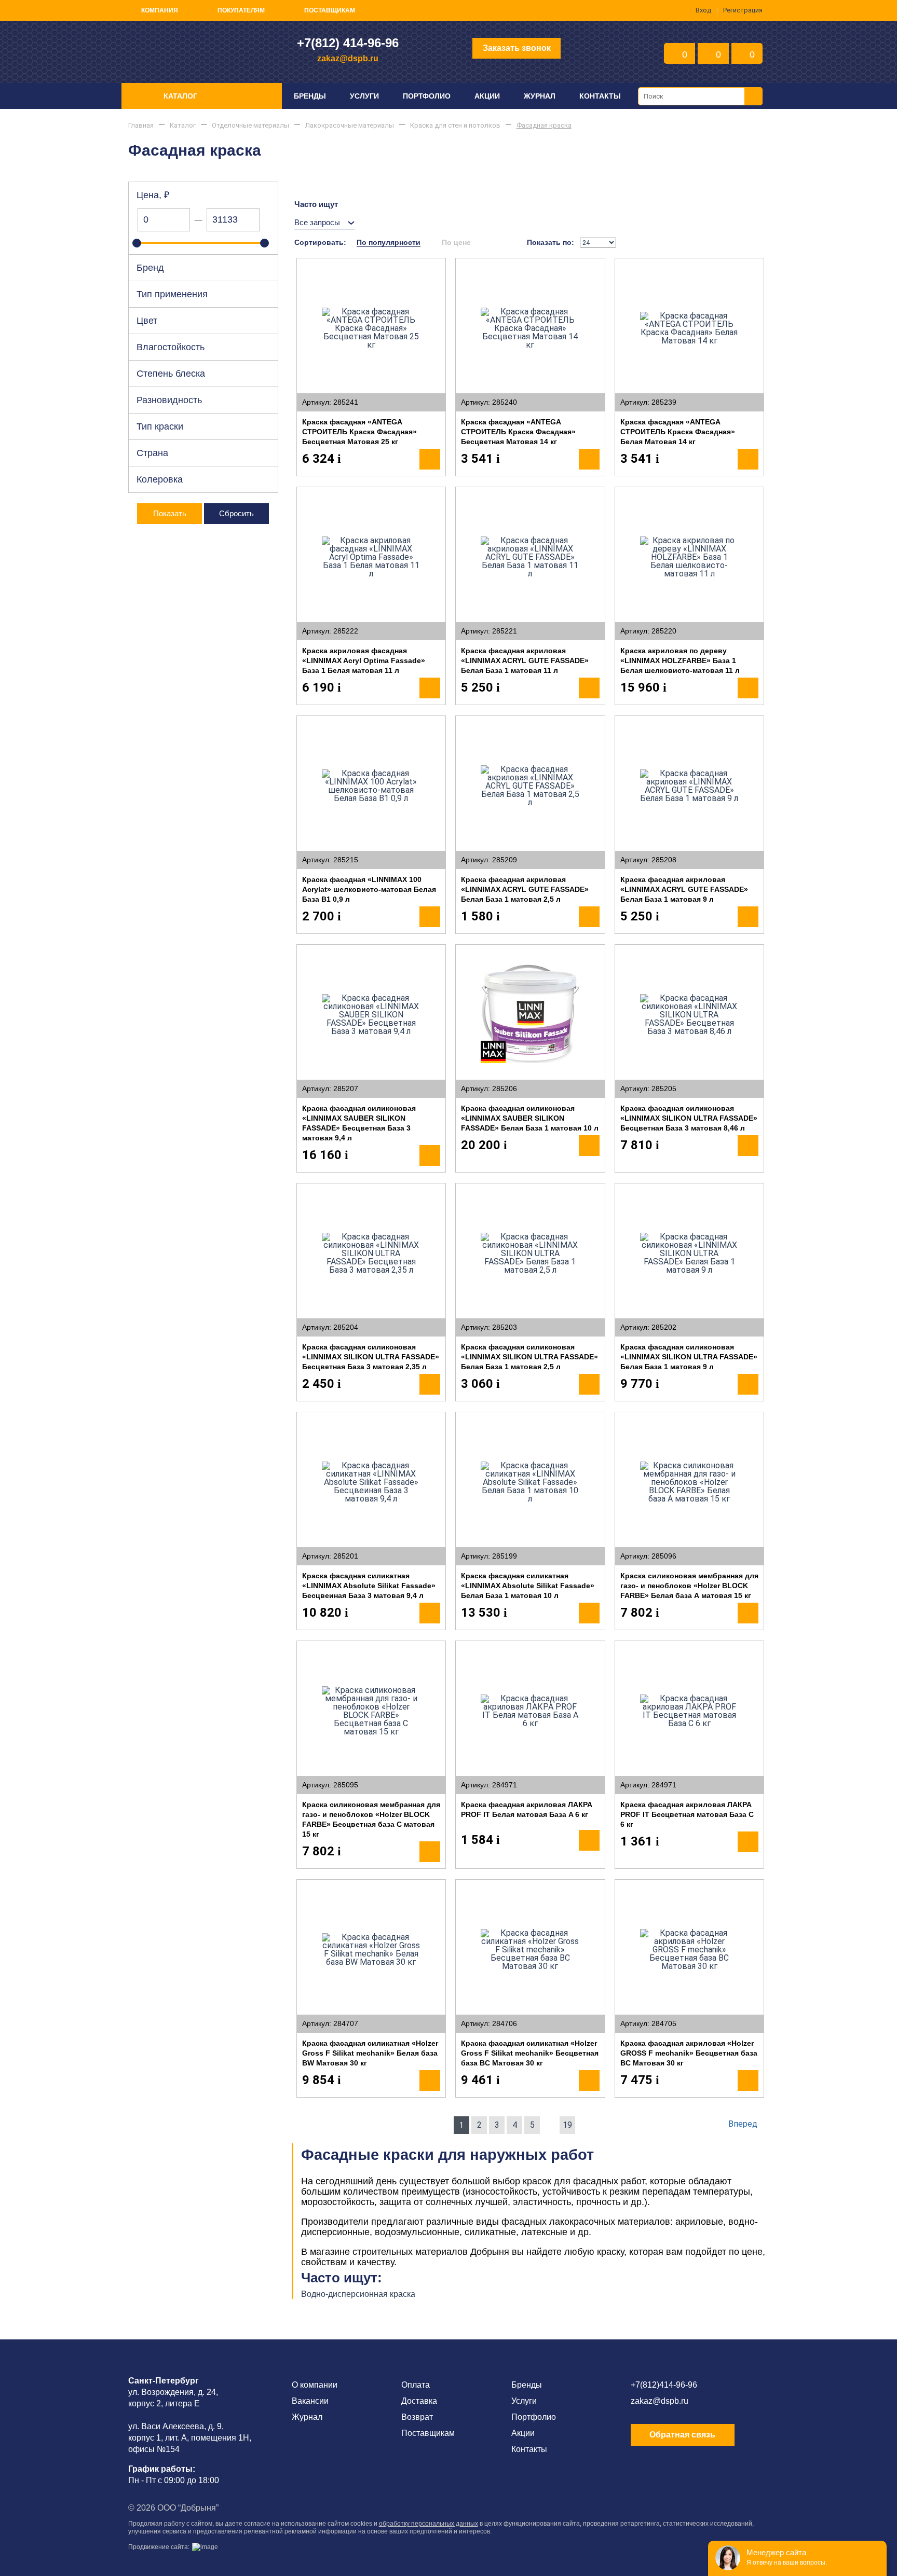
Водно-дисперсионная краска (358, 2294)
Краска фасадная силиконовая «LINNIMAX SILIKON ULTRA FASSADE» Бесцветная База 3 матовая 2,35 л (371, 1357)
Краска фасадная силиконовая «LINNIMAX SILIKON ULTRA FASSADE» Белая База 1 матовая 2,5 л (529, 1357)
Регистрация (743, 10)
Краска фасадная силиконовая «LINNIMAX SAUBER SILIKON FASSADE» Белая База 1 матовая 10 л (530, 1118)
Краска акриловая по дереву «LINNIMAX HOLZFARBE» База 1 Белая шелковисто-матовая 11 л (680, 660)
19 (567, 2125)
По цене (456, 242)
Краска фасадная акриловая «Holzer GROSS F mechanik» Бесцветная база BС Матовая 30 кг (689, 2053)
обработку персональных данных (429, 2524)
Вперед (743, 2124)
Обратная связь (682, 2435)
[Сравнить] (333, 271)
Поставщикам (330, 10)
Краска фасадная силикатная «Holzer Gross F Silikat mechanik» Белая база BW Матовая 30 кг (370, 2053)
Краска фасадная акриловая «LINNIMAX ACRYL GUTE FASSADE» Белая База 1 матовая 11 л (525, 660)
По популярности (389, 242)
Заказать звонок (517, 48)
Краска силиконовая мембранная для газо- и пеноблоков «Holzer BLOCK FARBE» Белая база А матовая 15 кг (689, 1586)
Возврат (417, 2417)
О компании (315, 2385)
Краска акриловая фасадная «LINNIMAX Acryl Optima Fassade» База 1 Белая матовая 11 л (364, 660)
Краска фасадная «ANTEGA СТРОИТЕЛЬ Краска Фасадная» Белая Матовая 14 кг (678, 432)
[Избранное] (309, 271)
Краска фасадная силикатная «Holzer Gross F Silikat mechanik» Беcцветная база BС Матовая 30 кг (530, 2053)
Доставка (419, 2401)
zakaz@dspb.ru (348, 58)
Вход (703, 10)
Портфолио (427, 96)
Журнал (540, 96)
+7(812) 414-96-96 (348, 43)
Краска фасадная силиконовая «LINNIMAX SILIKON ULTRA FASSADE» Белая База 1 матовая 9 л (689, 1357)
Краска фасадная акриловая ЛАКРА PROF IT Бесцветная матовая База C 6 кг (687, 1814)
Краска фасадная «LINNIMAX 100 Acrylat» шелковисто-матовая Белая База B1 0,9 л (369, 889)
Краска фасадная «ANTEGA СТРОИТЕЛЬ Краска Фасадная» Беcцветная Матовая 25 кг (359, 432)
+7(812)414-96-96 (664, 2385)
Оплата (416, 2385)
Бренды (310, 96)
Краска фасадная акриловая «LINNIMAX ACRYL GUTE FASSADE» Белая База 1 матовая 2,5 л (525, 889)
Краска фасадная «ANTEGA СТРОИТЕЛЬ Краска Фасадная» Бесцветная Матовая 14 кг (518, 432)
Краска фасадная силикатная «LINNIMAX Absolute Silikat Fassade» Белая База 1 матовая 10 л (528, 1586)
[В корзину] (430, 459)
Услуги (364, 96)
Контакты (600, 96)
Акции (487, 96)
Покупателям (241, 10)
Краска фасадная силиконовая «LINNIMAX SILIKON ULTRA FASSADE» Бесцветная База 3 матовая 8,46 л (689, 1118)
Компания (160, 10)
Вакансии (310, 2401)
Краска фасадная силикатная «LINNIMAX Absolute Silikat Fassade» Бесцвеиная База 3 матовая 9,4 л (369, 1586)
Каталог (180, 96)
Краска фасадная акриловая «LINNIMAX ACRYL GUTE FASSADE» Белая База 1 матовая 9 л (684, 889)
